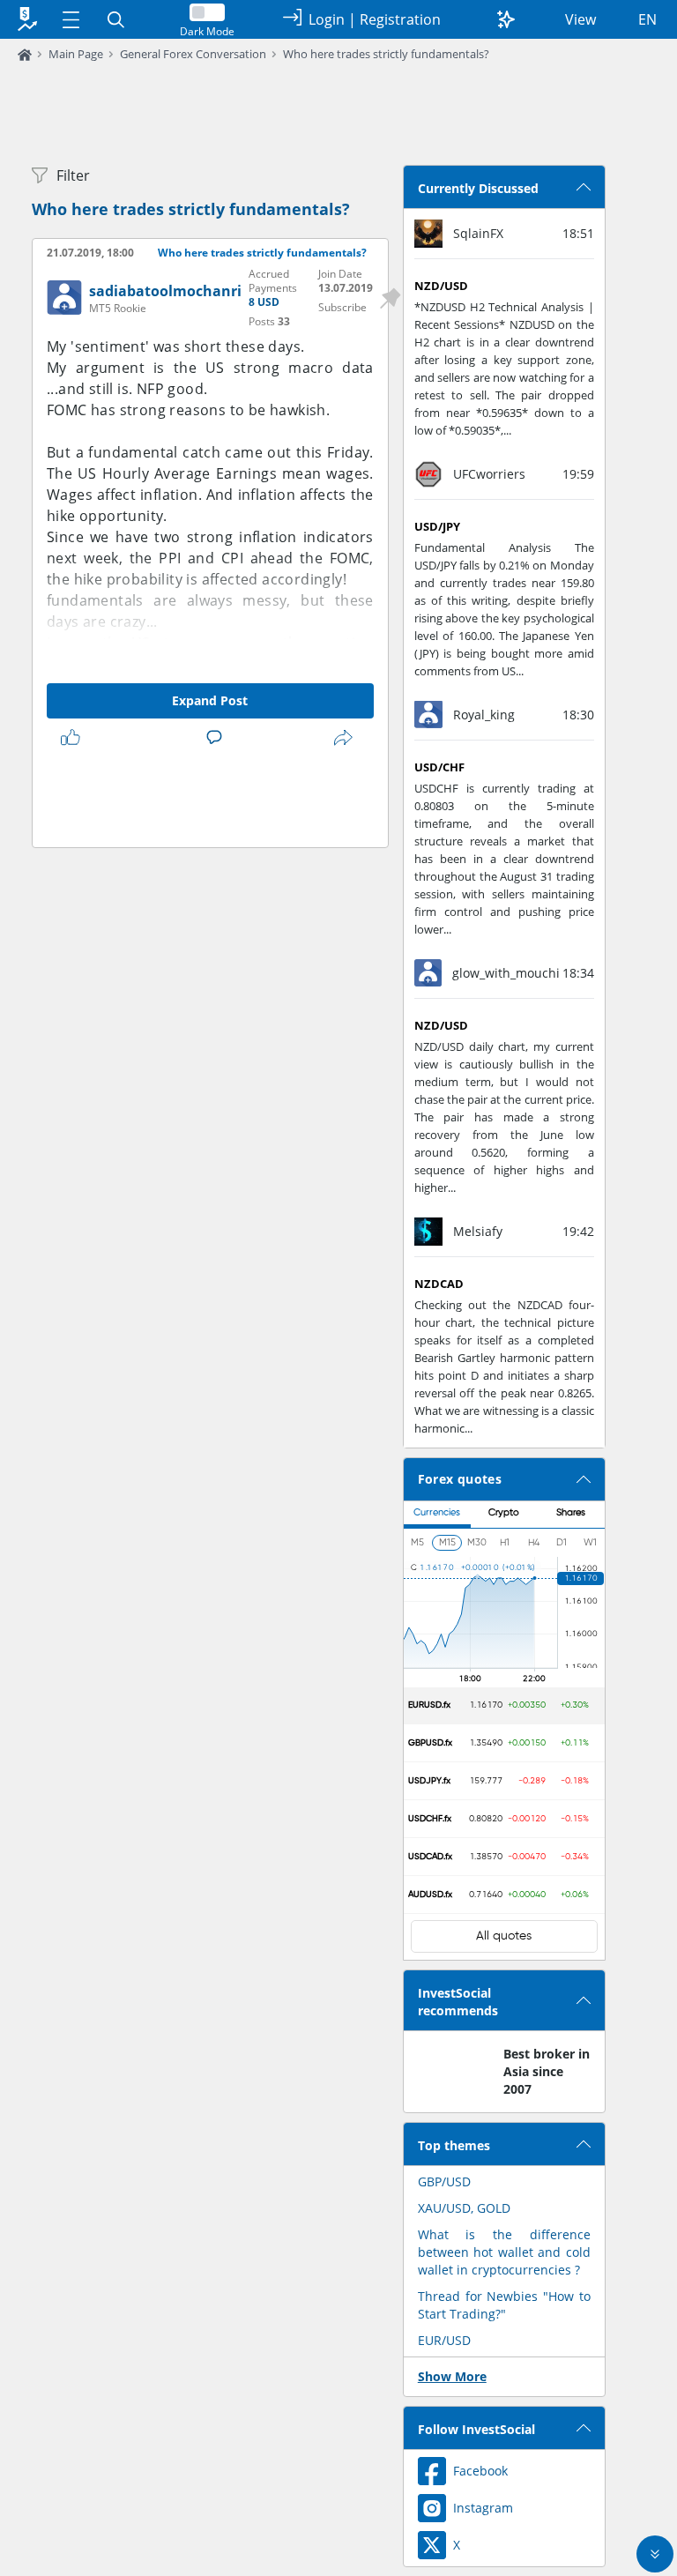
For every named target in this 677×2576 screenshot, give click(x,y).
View (580, 19)
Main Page (76, 54)
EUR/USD (444, 2340)
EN (647, 19)
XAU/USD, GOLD (464, 2208)
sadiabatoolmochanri (165, 291)
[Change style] (506, 19)
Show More (452, 2376)
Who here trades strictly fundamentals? (386, 54)
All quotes (504, 1936)
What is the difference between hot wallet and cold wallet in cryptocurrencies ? (504, 2252)
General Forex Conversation (193, 54)
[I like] (74, 738)
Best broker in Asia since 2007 (547, 2071)
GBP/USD (444, 2181)
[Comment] (218, 738)
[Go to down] (655, 2554)
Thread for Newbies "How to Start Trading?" (504, 2305)
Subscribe (342, 307)
